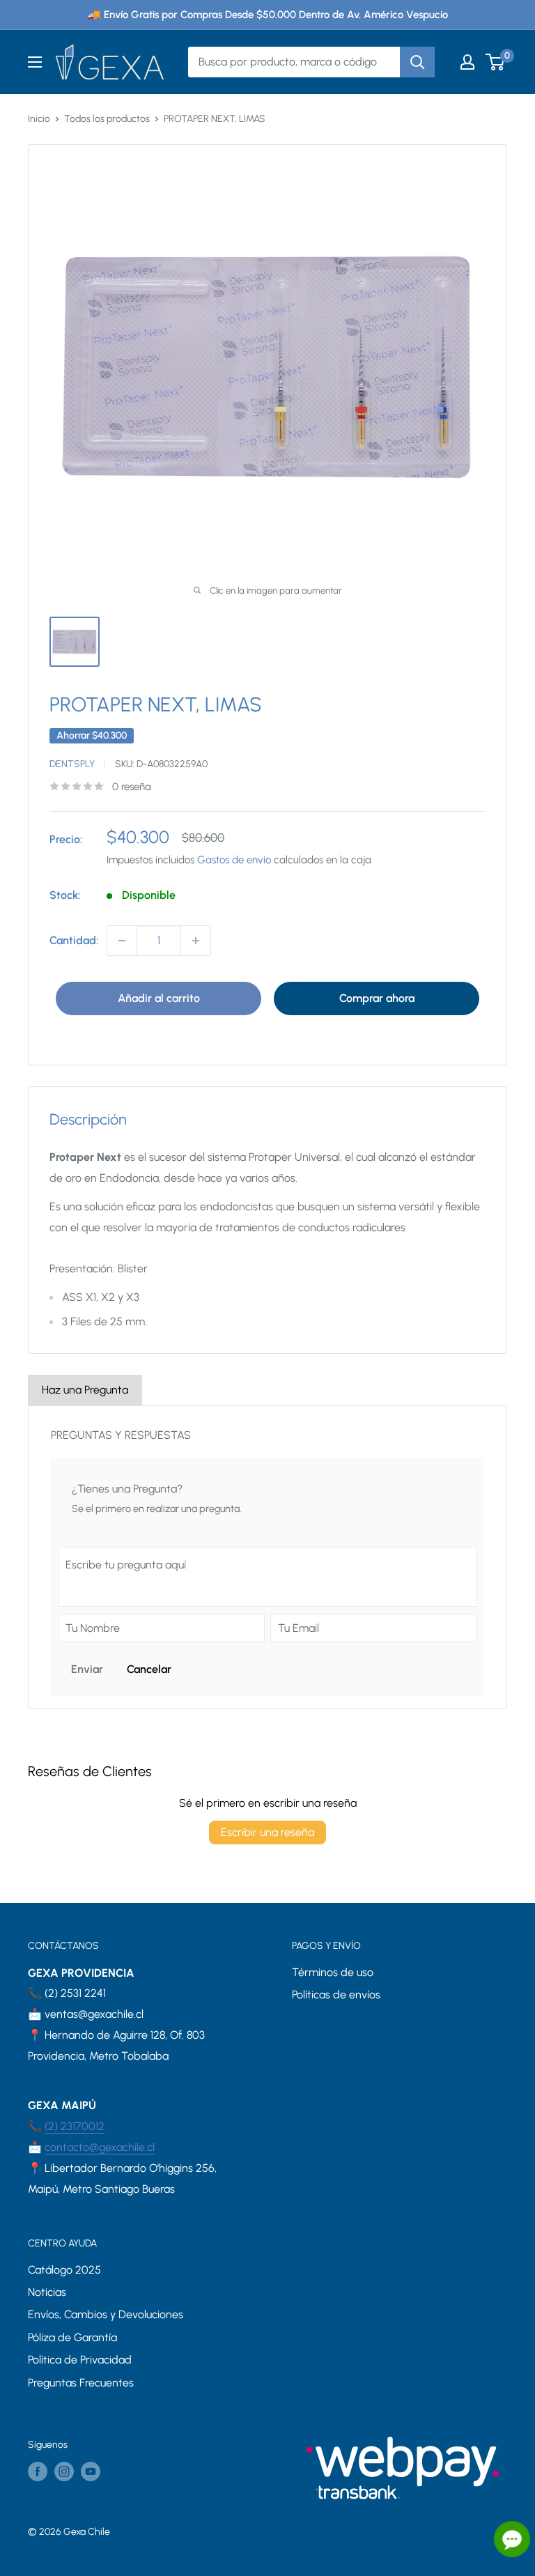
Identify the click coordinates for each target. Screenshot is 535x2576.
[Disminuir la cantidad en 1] (122, 941)
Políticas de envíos (336, 1995)
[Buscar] (417, 62)
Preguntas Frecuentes (81, 2383)
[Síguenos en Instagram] (64, 2471)
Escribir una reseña (267, 1832)
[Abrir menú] (35, 62)
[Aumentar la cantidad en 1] (196, 941)
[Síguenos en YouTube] (91, 2471)
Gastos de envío (234, 860)
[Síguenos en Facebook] (38, 2471)
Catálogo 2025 (64, 2270)
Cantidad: (74, 940)
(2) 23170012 (75, 2126)
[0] (496, 62)
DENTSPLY (72, 764)
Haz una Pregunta (85, 1390)
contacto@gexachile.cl (100, 2147)
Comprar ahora (377, 998)
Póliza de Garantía (72, 2337)
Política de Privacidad (80, 2360)
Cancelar (149, 1669)
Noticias (47, 2292)
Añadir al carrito (159, 998)
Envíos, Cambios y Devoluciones (106, 2314)
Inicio (39, 119)
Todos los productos (107, 119)
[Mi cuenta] (467, 62)
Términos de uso (333, 1972)
